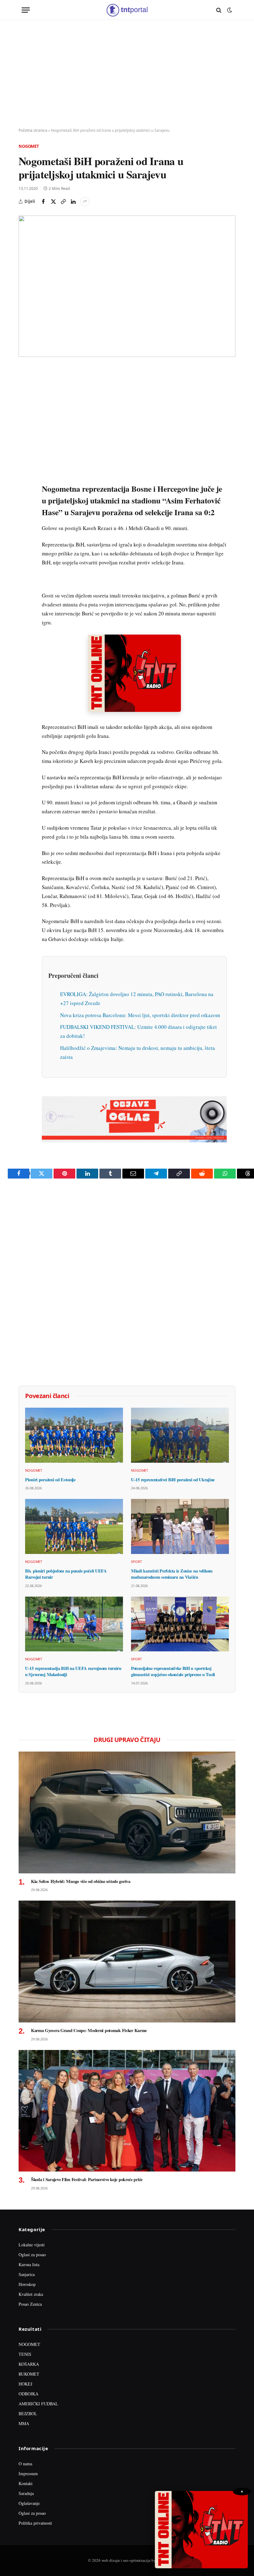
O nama (25, 2464)
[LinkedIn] (24, 458)
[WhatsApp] (24, 501)
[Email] (24, 430)
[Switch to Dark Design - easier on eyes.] (229, 10)
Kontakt (26, 2483)
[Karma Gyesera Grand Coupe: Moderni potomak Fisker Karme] (127, 1962)
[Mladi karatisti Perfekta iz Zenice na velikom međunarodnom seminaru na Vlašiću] (180, 1526)
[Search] (219, 10)
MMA (24, 2423)
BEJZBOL (28, 2413)
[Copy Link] (63, 202)
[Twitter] (24, 401)
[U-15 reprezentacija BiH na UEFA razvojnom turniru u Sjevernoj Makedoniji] (74, 1624)
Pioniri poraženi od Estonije (50, 1480)
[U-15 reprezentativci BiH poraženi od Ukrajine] (180, 1435)
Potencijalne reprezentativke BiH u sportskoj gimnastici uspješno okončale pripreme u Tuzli (173, 1671)
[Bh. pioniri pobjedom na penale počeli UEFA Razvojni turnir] (74, 1526)
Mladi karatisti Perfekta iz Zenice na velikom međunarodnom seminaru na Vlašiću (172, 1574)
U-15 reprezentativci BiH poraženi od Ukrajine (173, 1480)
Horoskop (27, 2284)
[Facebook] (24, 387)
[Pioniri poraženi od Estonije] (74, 1435)
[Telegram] (24, 487)
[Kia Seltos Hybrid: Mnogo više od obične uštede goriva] (127, 1812)
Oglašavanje (29, 2503)
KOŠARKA (29, 2364)
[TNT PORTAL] (127, 10)
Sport (136, 1562)
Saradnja (26, 2493)
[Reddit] (24, 473)
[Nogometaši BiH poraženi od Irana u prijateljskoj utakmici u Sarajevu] (127, 286)
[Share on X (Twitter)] (53, 202)
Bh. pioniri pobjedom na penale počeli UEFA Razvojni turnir (66, 1574)
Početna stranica (33, 130)
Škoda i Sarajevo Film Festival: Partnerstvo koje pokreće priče (87, 2180)
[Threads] (24, 515)
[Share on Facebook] (43, 202)
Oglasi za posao (32, 2255)
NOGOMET (29, 2344)
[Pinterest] (24, 416)
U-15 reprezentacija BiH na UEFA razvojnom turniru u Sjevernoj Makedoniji (73, 1671)
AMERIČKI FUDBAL (38, 2404)
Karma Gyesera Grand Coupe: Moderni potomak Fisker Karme (89, 2030)
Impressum (28, 2473)
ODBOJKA (28, 2394)
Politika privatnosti (35, 2523)
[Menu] (26, 10)
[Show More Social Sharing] (85, 202)
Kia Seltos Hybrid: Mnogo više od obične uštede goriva (81, 1881)
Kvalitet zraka (31, 2294)
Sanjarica (27, 2274)
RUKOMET (29, 2374)
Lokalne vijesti (32, 2245)
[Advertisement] (127, 74)
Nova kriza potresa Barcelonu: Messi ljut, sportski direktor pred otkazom (140, 1015)
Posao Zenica (30, 2304)
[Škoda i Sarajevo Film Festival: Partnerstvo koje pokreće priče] (127, 2111)
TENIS (25, 2354)
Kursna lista (29, 2264)
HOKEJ (25, 2384)
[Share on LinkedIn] (73, 202)
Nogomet (29, 146)
